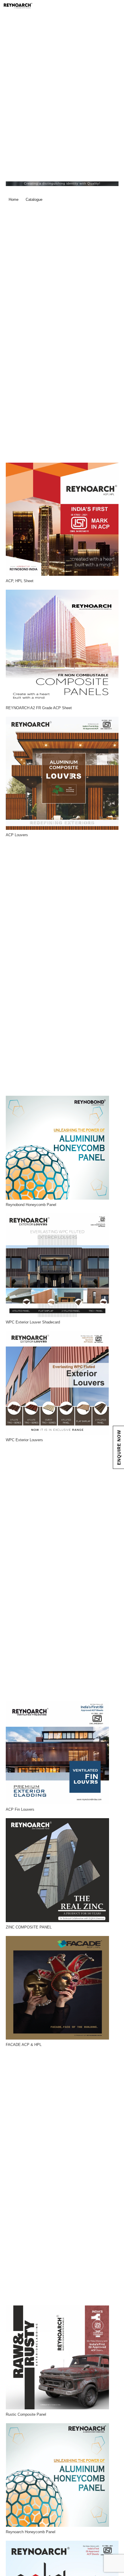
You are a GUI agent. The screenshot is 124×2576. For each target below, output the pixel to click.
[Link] (46, 6)
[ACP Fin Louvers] (58, 1753)
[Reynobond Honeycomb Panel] (58, 1148)
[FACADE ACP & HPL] (58, 1988)
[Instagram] (117, 6)
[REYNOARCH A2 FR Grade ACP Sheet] (62, 646)
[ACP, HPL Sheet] (62, 519)
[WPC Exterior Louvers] (58, 1383)
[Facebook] (96, 6)
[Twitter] (106, 6)
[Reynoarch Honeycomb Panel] (58, 2475)
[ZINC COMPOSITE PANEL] (58, 1870)
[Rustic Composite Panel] (58, 2357)
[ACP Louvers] (62, 773)
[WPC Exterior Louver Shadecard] (58, 1265)
